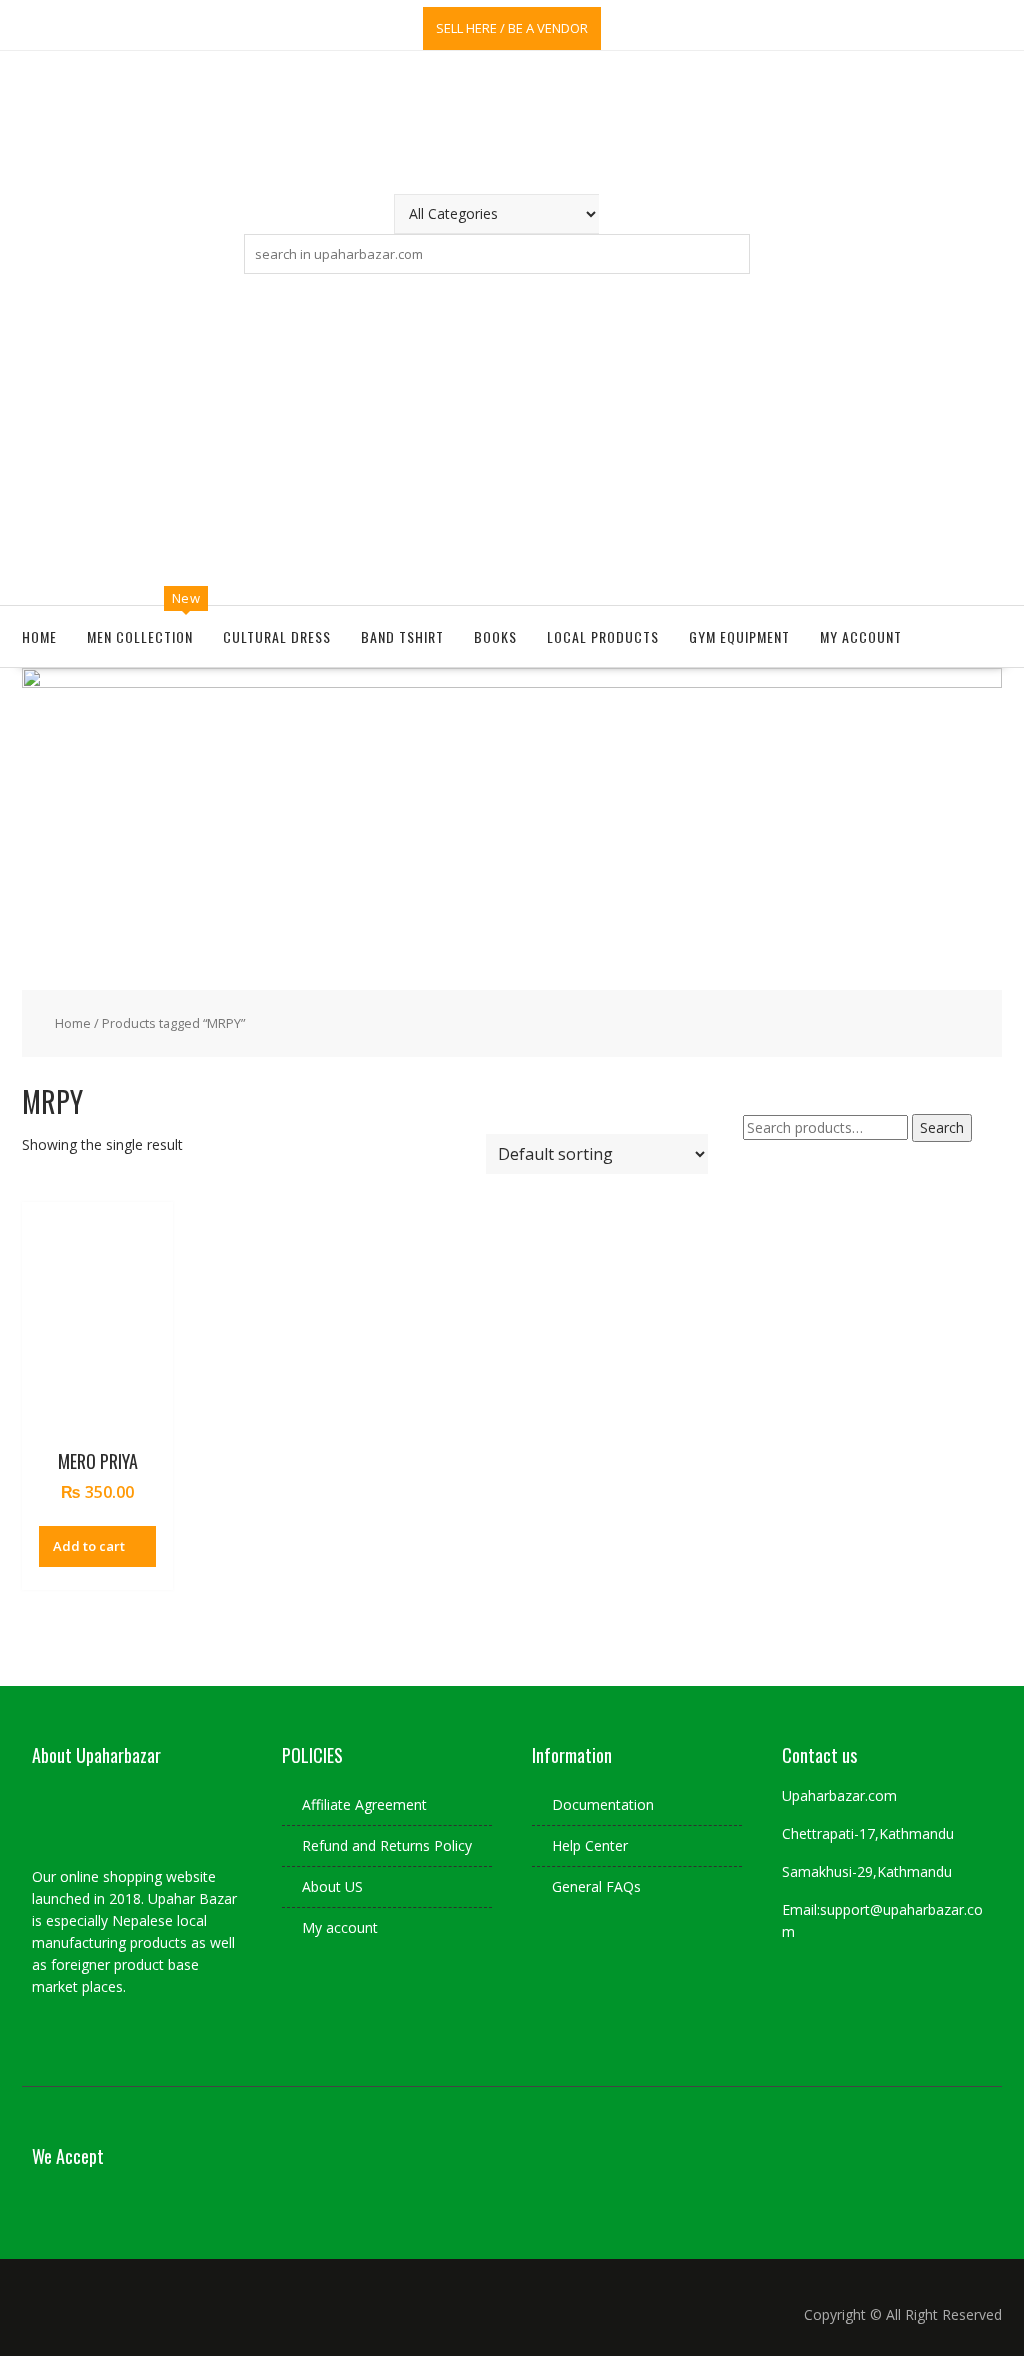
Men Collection (140, 636)
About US (332, 1886)
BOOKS (495, 636)
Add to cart (89, 1546)
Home (39, 636)
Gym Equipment (739, 636)
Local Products (603, 636)
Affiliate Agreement (364, 1804)
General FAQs (596, 1886)
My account (861, 636)
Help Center (590, 1845)
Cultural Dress (277, 636)
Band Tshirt (402, 636)
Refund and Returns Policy (387, 1845)
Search (942, 1127)
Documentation (603, 1804)
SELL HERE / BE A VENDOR (512, 28)
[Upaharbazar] (512, 682)
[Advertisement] (512, 435)
